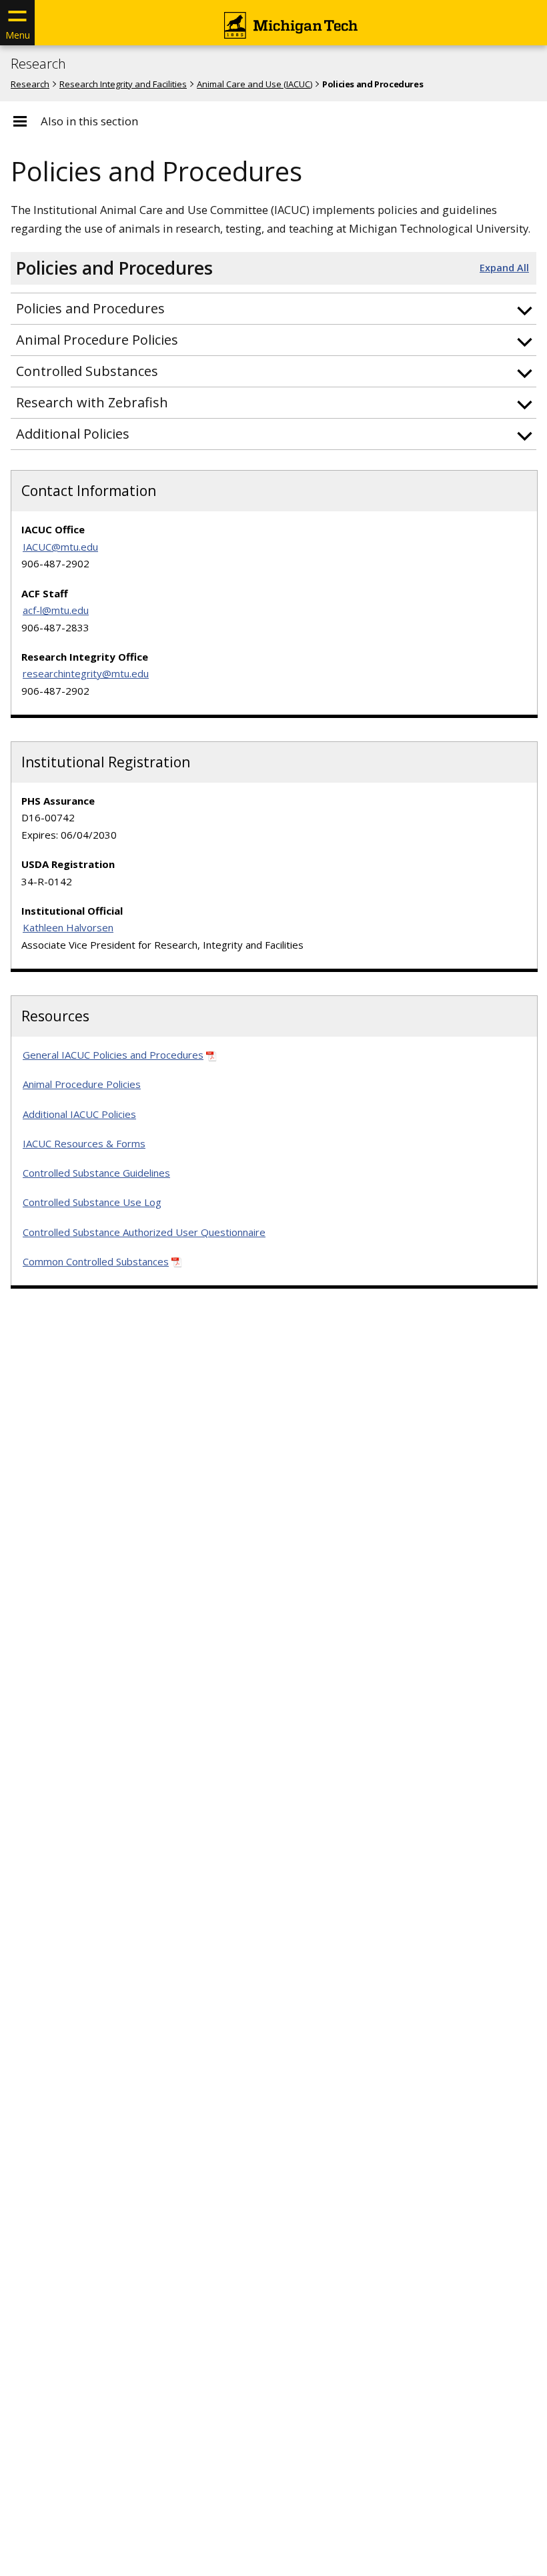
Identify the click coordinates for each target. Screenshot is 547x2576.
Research (38, 64)
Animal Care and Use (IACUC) (254, 84)
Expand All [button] (504, 268)
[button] (273, 309)
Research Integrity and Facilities (123, 84)
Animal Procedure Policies (82, 1084)
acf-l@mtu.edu (56, 610)
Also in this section (89, 121)
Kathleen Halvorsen (68, 927)
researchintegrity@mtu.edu (86, 673)
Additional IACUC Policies (79, 1114)
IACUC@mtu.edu (60, 547)
